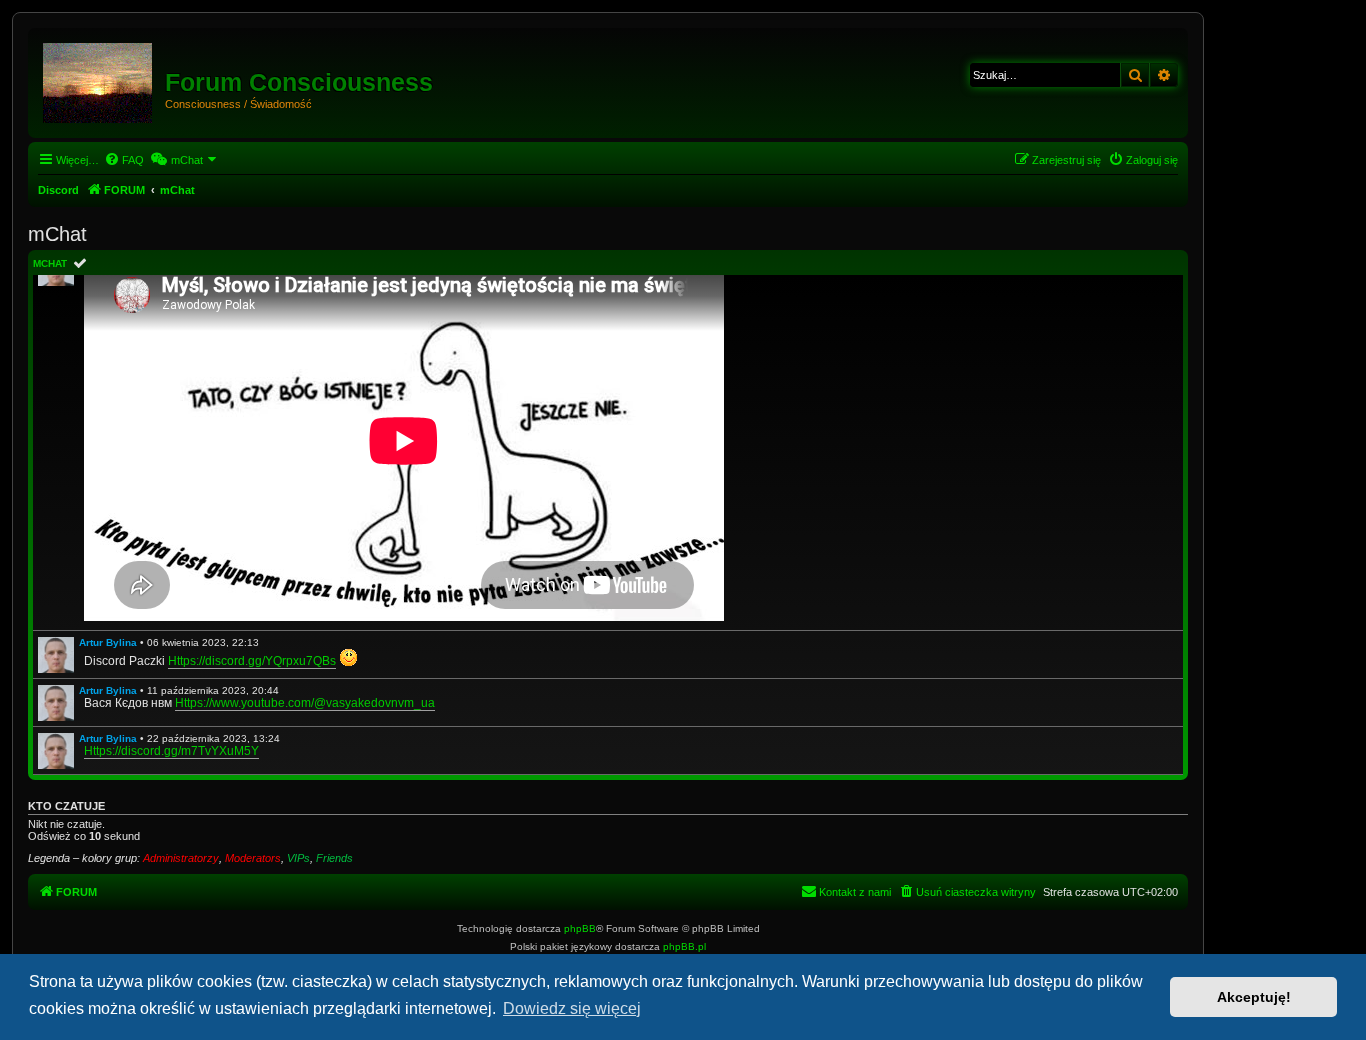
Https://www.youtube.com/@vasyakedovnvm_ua (305, 703)
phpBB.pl (684, 946)
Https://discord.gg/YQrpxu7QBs (252, 661)
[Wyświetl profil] (56, 655)
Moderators (253, 858)
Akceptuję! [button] (1254, 997)
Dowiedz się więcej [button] (572, 1008)
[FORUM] (99, 79)
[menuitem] (124, 160)
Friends (334, 858)
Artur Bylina (108, 642)
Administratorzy (181, 858)
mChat (50, 263)
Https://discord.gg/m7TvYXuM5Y (171, 751)
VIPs (298, 858)
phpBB (580, 928)
